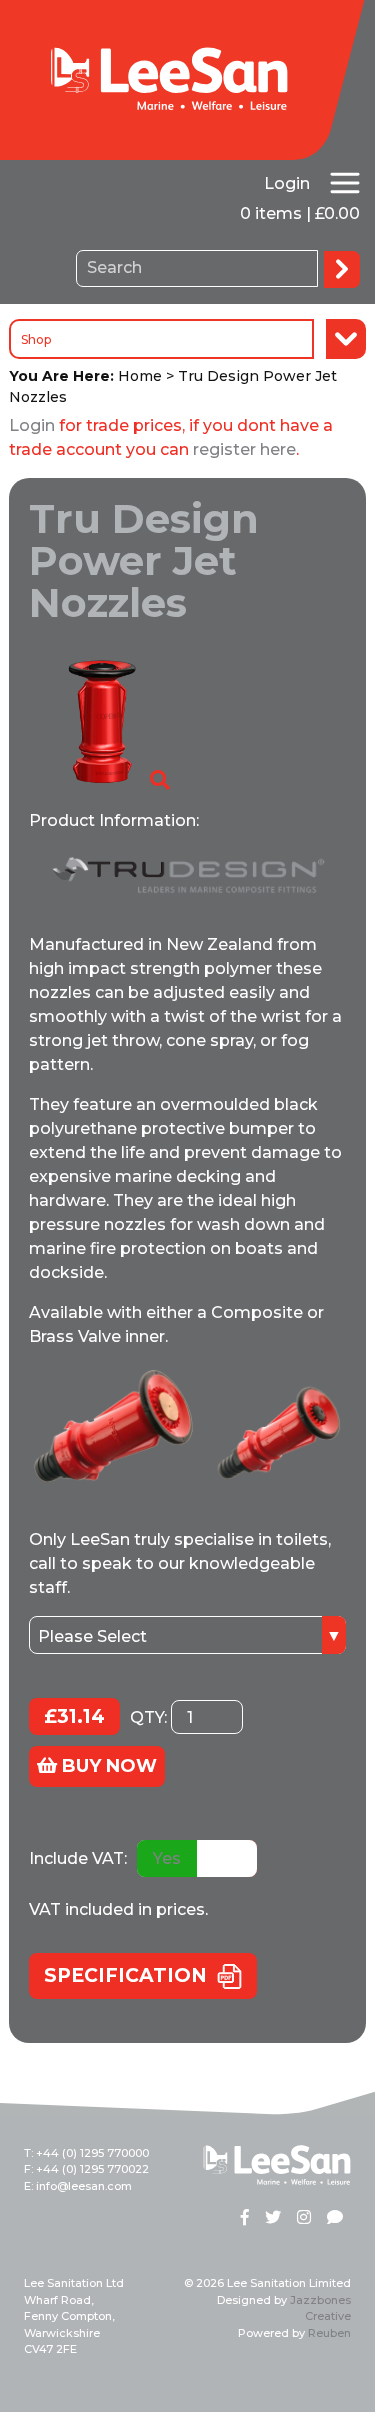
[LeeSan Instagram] (304, 2219)
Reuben (329, 2333)
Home (140, 376)
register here (244, 449)
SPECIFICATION (125, 1975)
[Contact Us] (335, 2219)
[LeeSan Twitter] (273, 2219)
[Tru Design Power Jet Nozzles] (101, 720)
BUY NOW (107, 1766)
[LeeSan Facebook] (245, 2219)
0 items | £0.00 (300, 213)
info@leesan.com (84, 2186)
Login (287, 183)
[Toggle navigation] (345, 183)
